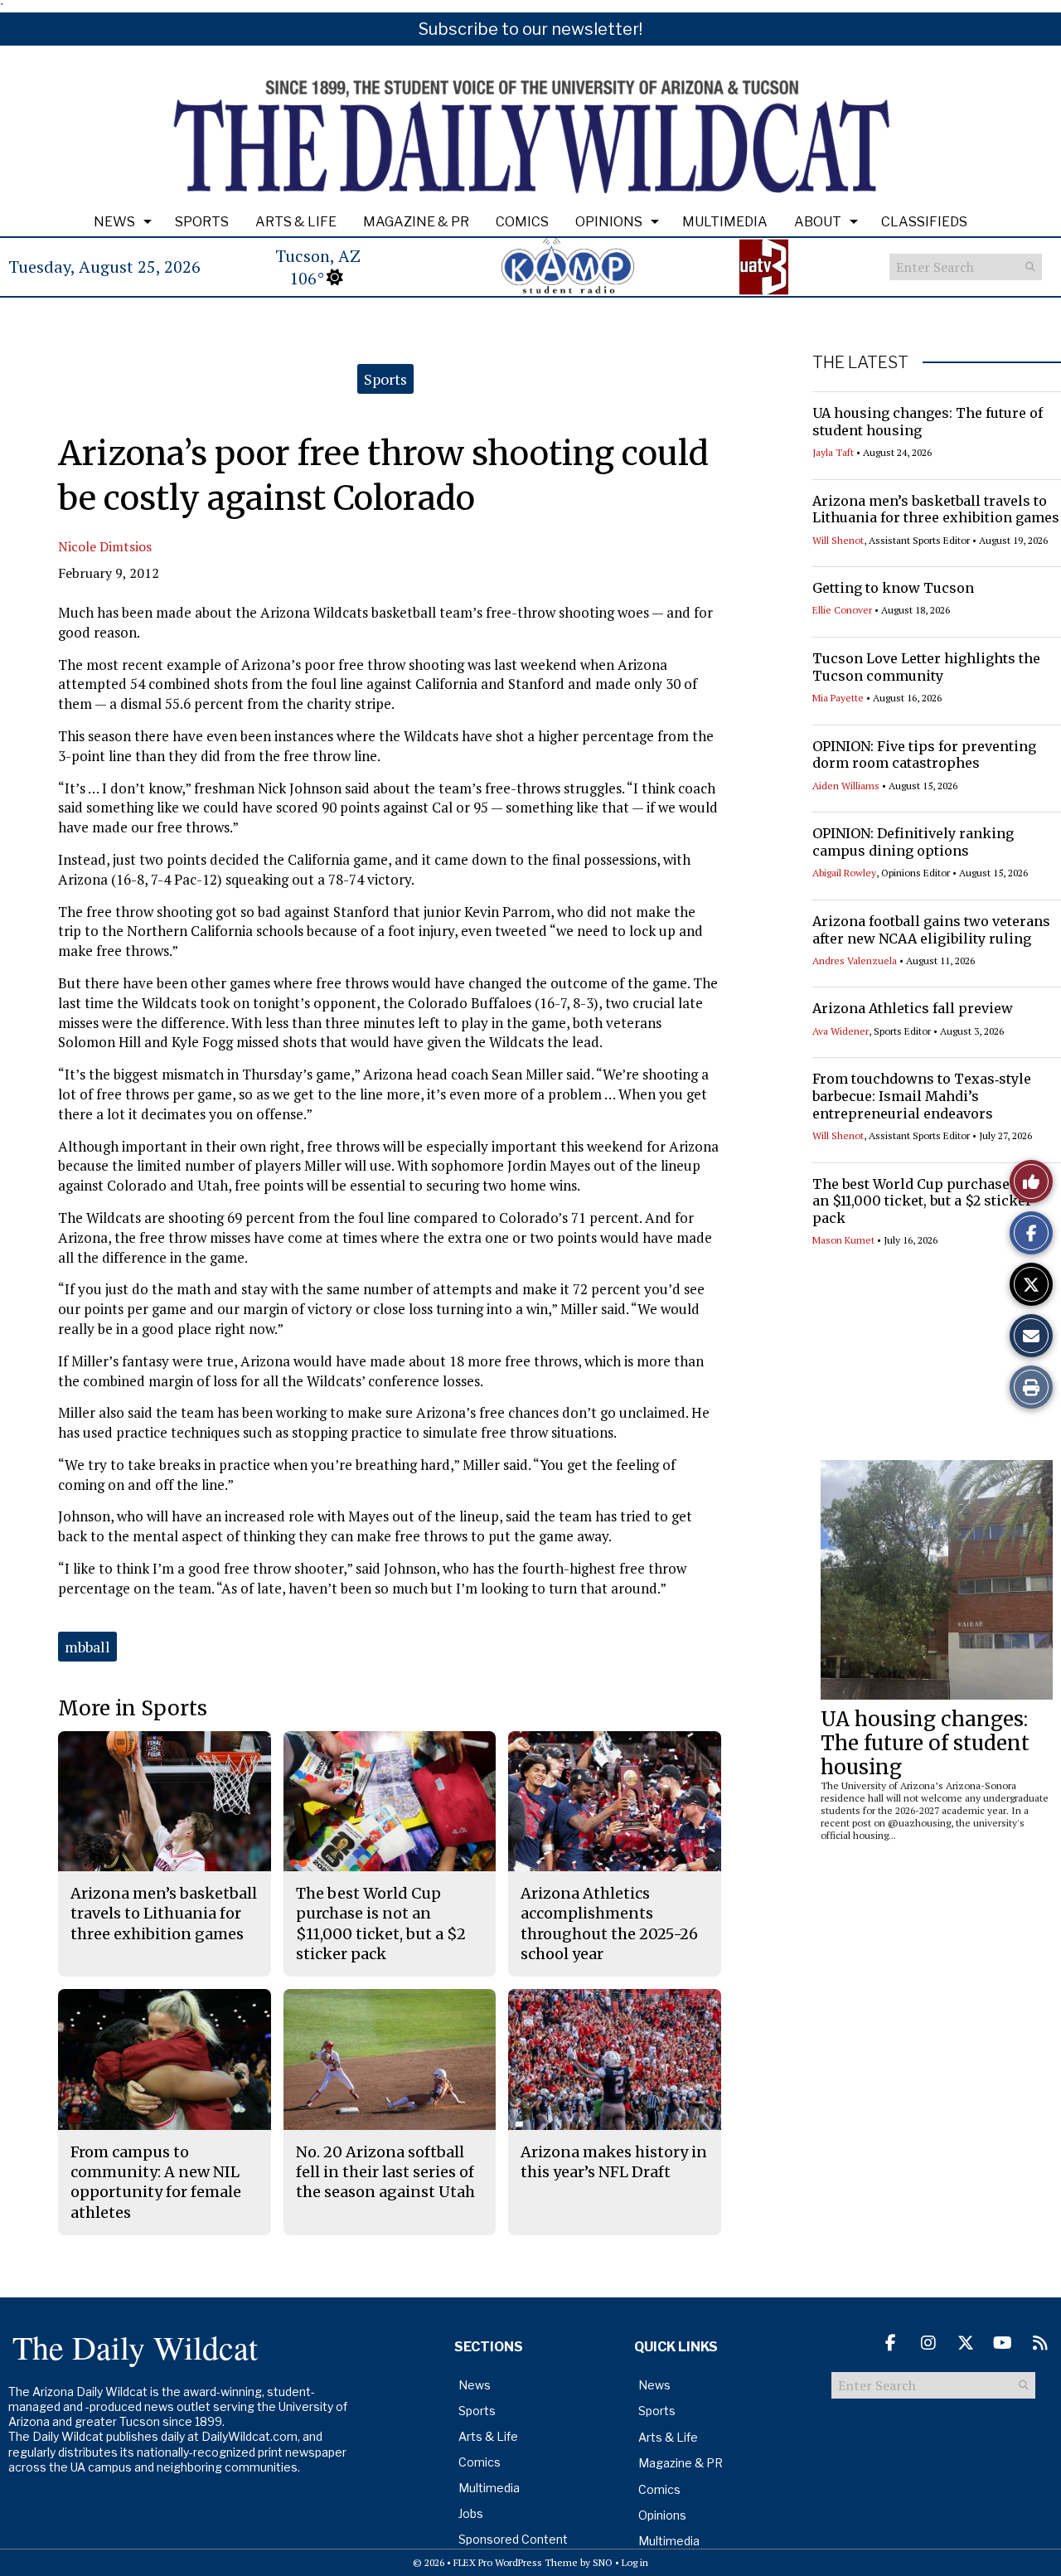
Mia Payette (838, 698)
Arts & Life (296, 222)
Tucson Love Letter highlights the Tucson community (926, 667)
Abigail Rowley (844, 873)
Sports (202, 222)
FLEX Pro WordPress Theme (516, 2562)
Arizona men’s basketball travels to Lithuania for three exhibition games (936, 509)
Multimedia (725, 222)
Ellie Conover (842, 610)
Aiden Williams (846, 786)
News (114, 222)
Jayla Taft (833, 452)
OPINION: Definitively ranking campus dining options (913, 842)
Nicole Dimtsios (105, 546)
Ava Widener (841, 1031)
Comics (522, 222)
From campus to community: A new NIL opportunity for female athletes (156, 2182)
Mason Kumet (843, 1240)
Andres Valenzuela (855, 961)
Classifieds (924, 222)
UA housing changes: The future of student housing (925, 1743)
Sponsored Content (513, 2539)
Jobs (471, 2513)
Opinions (609, 222)
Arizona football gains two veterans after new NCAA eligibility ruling (931, 930)
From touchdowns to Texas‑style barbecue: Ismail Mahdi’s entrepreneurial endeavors (922, 1096)
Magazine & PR (416, 222)
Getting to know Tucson (893, 588)
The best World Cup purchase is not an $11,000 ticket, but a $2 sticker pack (932, 1201)
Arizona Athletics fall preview (913, 1008)
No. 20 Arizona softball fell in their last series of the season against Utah (385, 2172)
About (818, 222)
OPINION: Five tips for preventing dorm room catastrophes (924, 755)
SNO (603, 2562)
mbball (87, 1647)
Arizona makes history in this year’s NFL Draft (614, 2162)
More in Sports (133, 1708)
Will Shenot (838, 540)
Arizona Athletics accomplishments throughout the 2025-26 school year (609, 1924)
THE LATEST (860, 362)
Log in (635, 2562)
